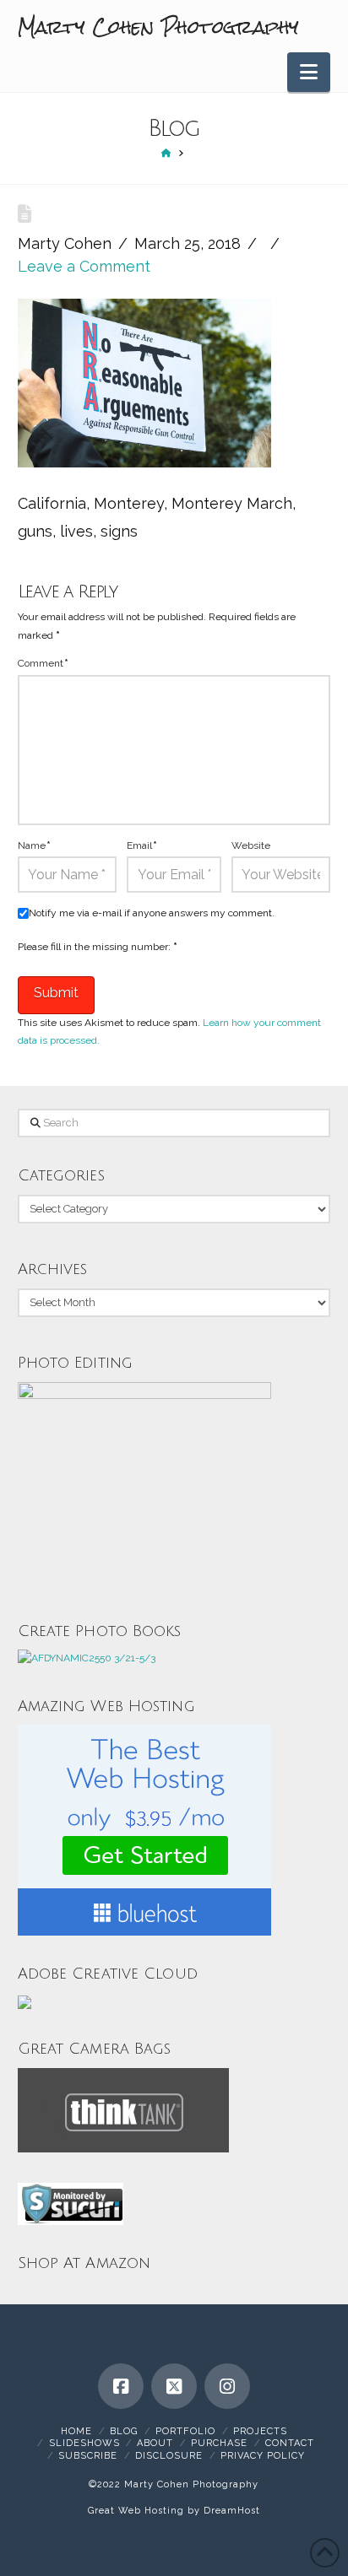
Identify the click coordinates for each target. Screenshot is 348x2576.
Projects (260, 2431)
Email (142, 845)
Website (251, 845)
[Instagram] (227, 2386)
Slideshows (84, 2443)
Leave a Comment (84, 266)
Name (34, 845)
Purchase (219, 2443)
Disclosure (169, 2456)
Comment (43, 663)
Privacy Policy (263, 2456)
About (155, 2443)
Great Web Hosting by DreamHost (174, 2511)
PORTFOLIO (185, 2431)
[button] (309, 72)
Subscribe (88, 2456)
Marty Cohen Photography (159, 27)
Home (76, 2431)
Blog (124, 2431)
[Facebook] (121, 2386)
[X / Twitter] (174, 2386)
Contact (290, 2443)
